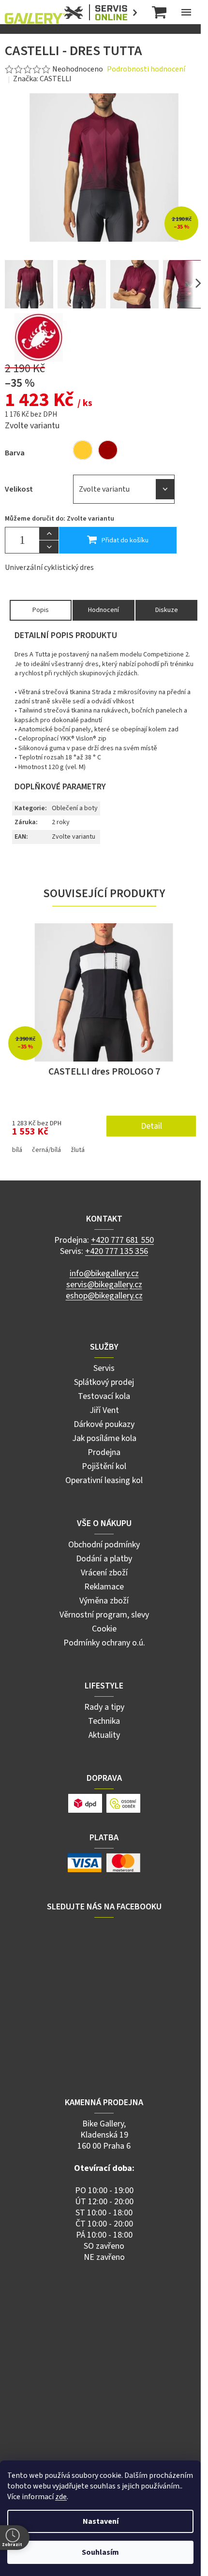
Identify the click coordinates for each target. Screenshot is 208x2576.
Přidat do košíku (125, 540)
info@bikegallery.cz (104, 1273)
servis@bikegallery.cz (104, 1285)
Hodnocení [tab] (104, 610)
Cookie (104, 1629)
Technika (104, 1721)
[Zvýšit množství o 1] (49, 534)
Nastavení (101, 2521)
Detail (151, 1126)
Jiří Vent (104, 1410)
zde (61, 2497)
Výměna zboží (104, 1601)
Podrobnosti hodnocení (146, 69)
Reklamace (104, 1587)
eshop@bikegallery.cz (104, 1296)
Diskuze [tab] (167, 610)
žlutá (78, 1150)
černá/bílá (46, 1150)
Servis (104, 1368)
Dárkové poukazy (104, 1424)
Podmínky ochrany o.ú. (104, 1643)
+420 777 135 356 (117, 1251)
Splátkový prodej (104, 1382)
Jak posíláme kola (104, 1438)
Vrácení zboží (104, 1573)
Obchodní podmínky (104, 1545)
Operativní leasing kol (104, 1480)
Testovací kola (104, 1396)
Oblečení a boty (75, 808)
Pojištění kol (104, 1466)
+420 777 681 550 (122, 1240)
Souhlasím (100, 2552)
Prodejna (104, 1452)
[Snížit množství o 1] (49, 547)
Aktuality (104, 1735)
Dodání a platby (104, 1559)
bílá (17, 1150)
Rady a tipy (104, 1707)
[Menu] (186, 12)
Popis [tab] (41, 610)
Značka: (42, 79)
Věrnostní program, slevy (104, 1615)
